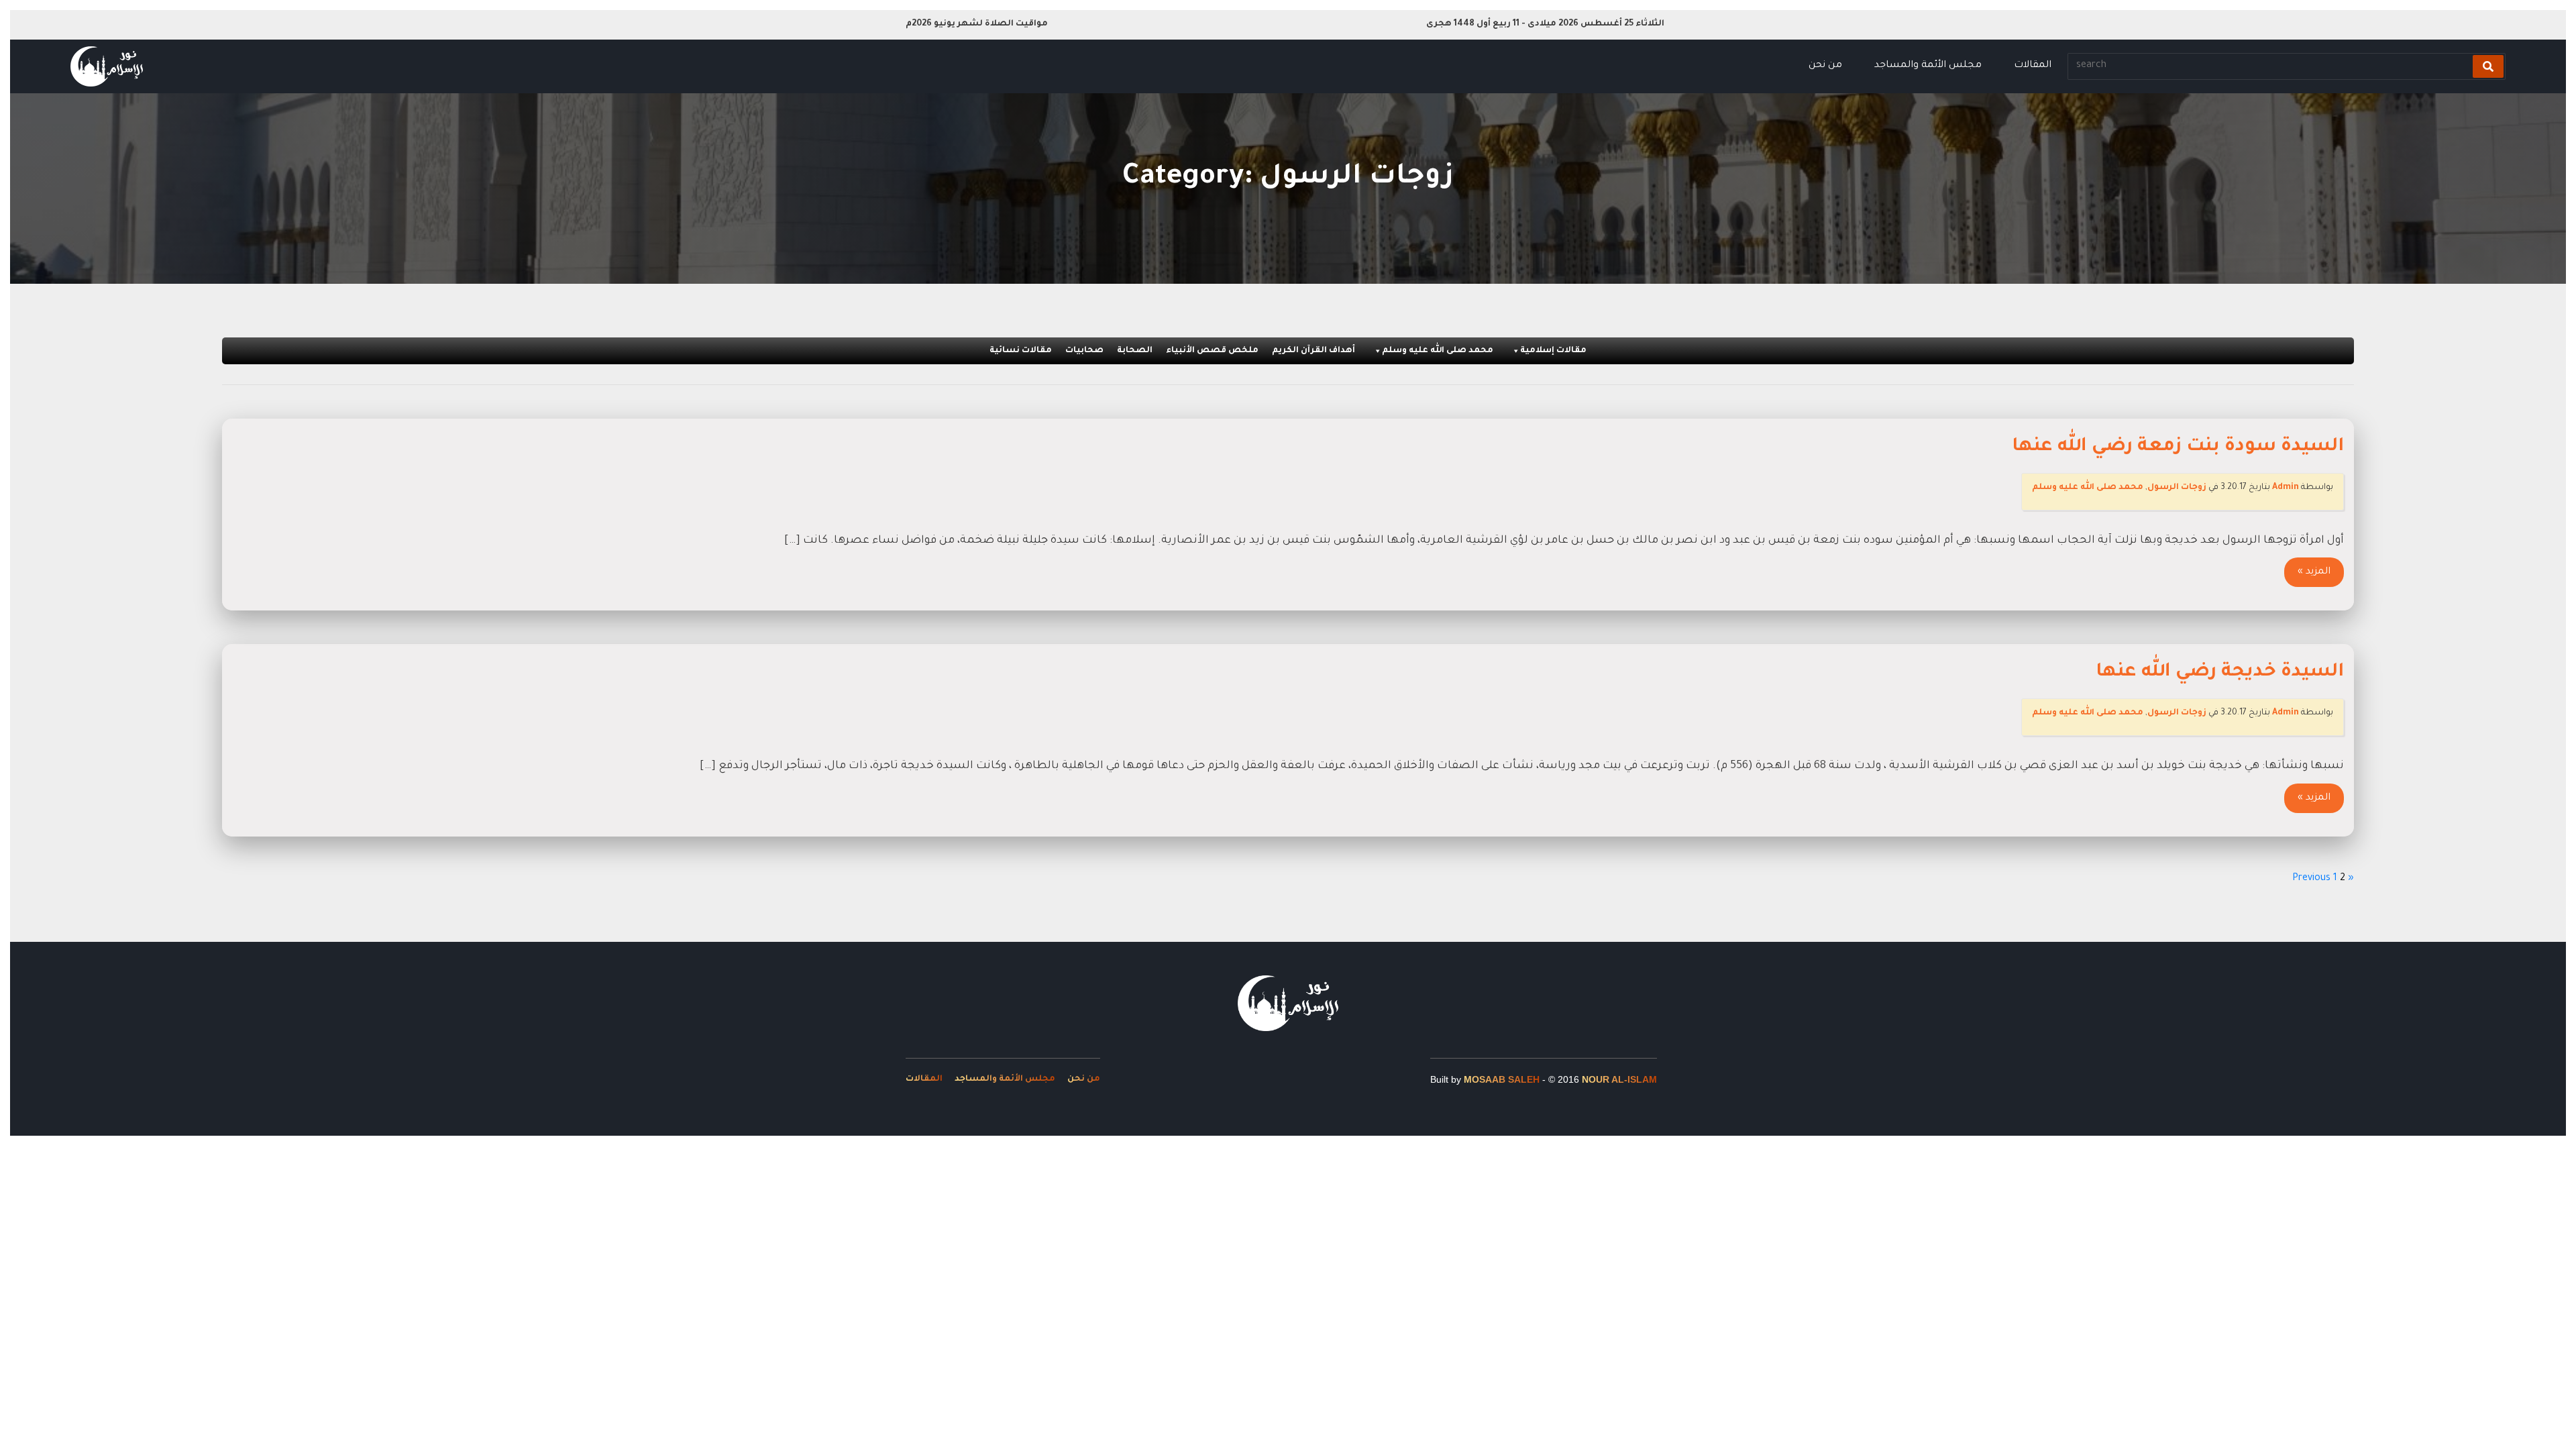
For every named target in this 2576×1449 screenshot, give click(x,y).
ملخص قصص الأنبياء (1212, 351)
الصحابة (1135, 351)
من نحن (1825, 66)
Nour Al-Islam (1619, 1079)
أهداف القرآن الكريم (1313, 351)
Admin (2286, 488)
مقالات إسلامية (1553, 351)
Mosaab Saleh (1502, 1079)
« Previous (2323, 879)
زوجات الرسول (2177, 488)
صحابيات (1084, 351)
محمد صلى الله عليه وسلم (1438, 351)
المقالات (2033, 66)
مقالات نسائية (1021, 351)
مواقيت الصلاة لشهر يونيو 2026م (977, 24)
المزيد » (2314, 572)
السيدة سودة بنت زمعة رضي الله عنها (2178, 447)
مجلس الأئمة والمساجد (1928, 66)
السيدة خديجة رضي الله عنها (2220, 673)
